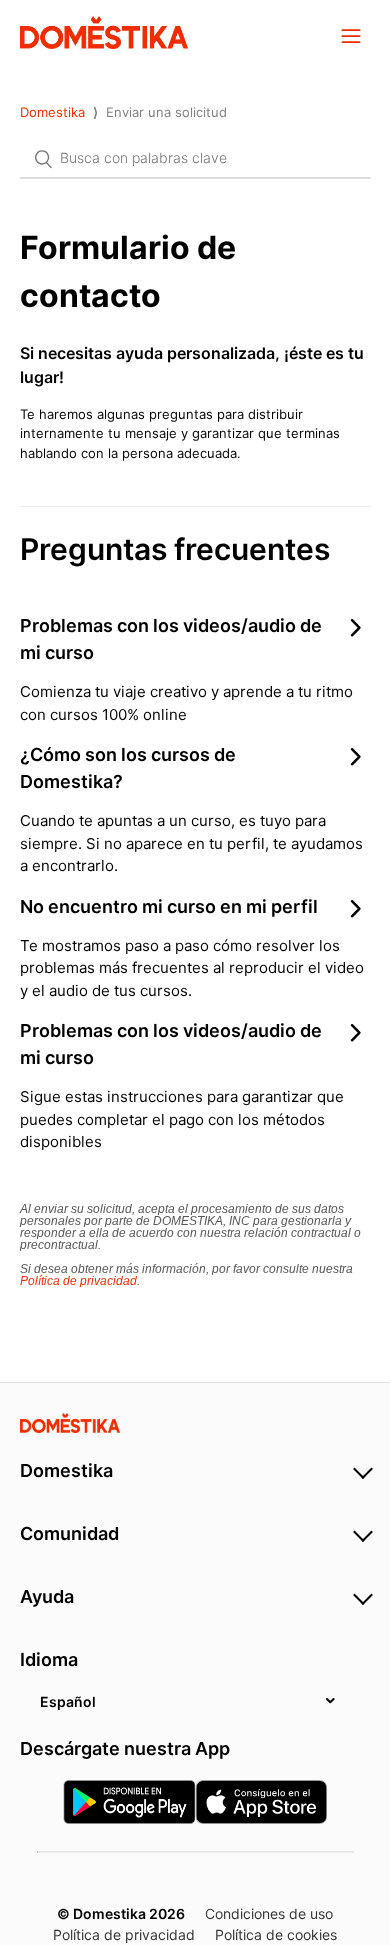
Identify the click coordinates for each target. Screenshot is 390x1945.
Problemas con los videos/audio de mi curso (171, 639)
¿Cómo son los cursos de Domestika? (128, 768)
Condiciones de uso (269, 1913)
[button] (351, 35)
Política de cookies (276, 1934)
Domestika (52, 112)
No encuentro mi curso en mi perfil (169, 906)
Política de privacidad (78, 1281)
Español (68, 1701)
